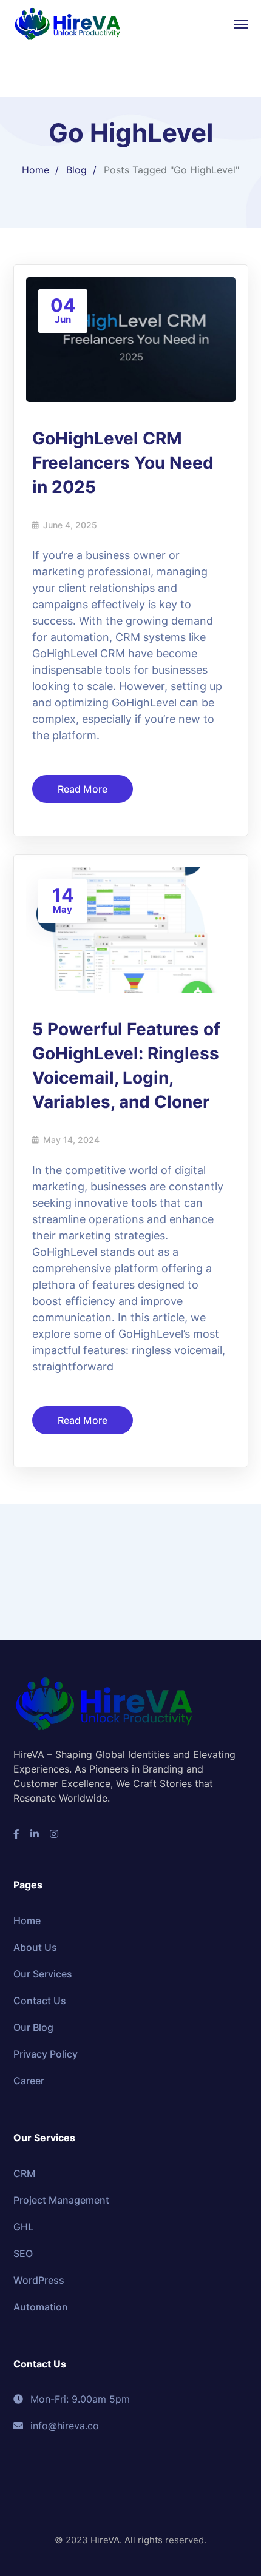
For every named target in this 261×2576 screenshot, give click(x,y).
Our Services (43, 1974)
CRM (24, 2173)
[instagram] (54, 1834)
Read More (83, 789)
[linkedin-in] (35, 1834)
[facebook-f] (16, 1834)
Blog (76, 170)
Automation (41, 2307)
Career (29, 2081)
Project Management (61, 2200)
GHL (23, 2227)
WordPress (39, 2280)
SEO (23, 2253)
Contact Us (40, 2001)
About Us (35, 1947)
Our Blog (33, 2027)
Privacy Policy (46, 2054)
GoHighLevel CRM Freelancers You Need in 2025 (123, 463)
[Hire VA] (68, 23)
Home (36, 170)
